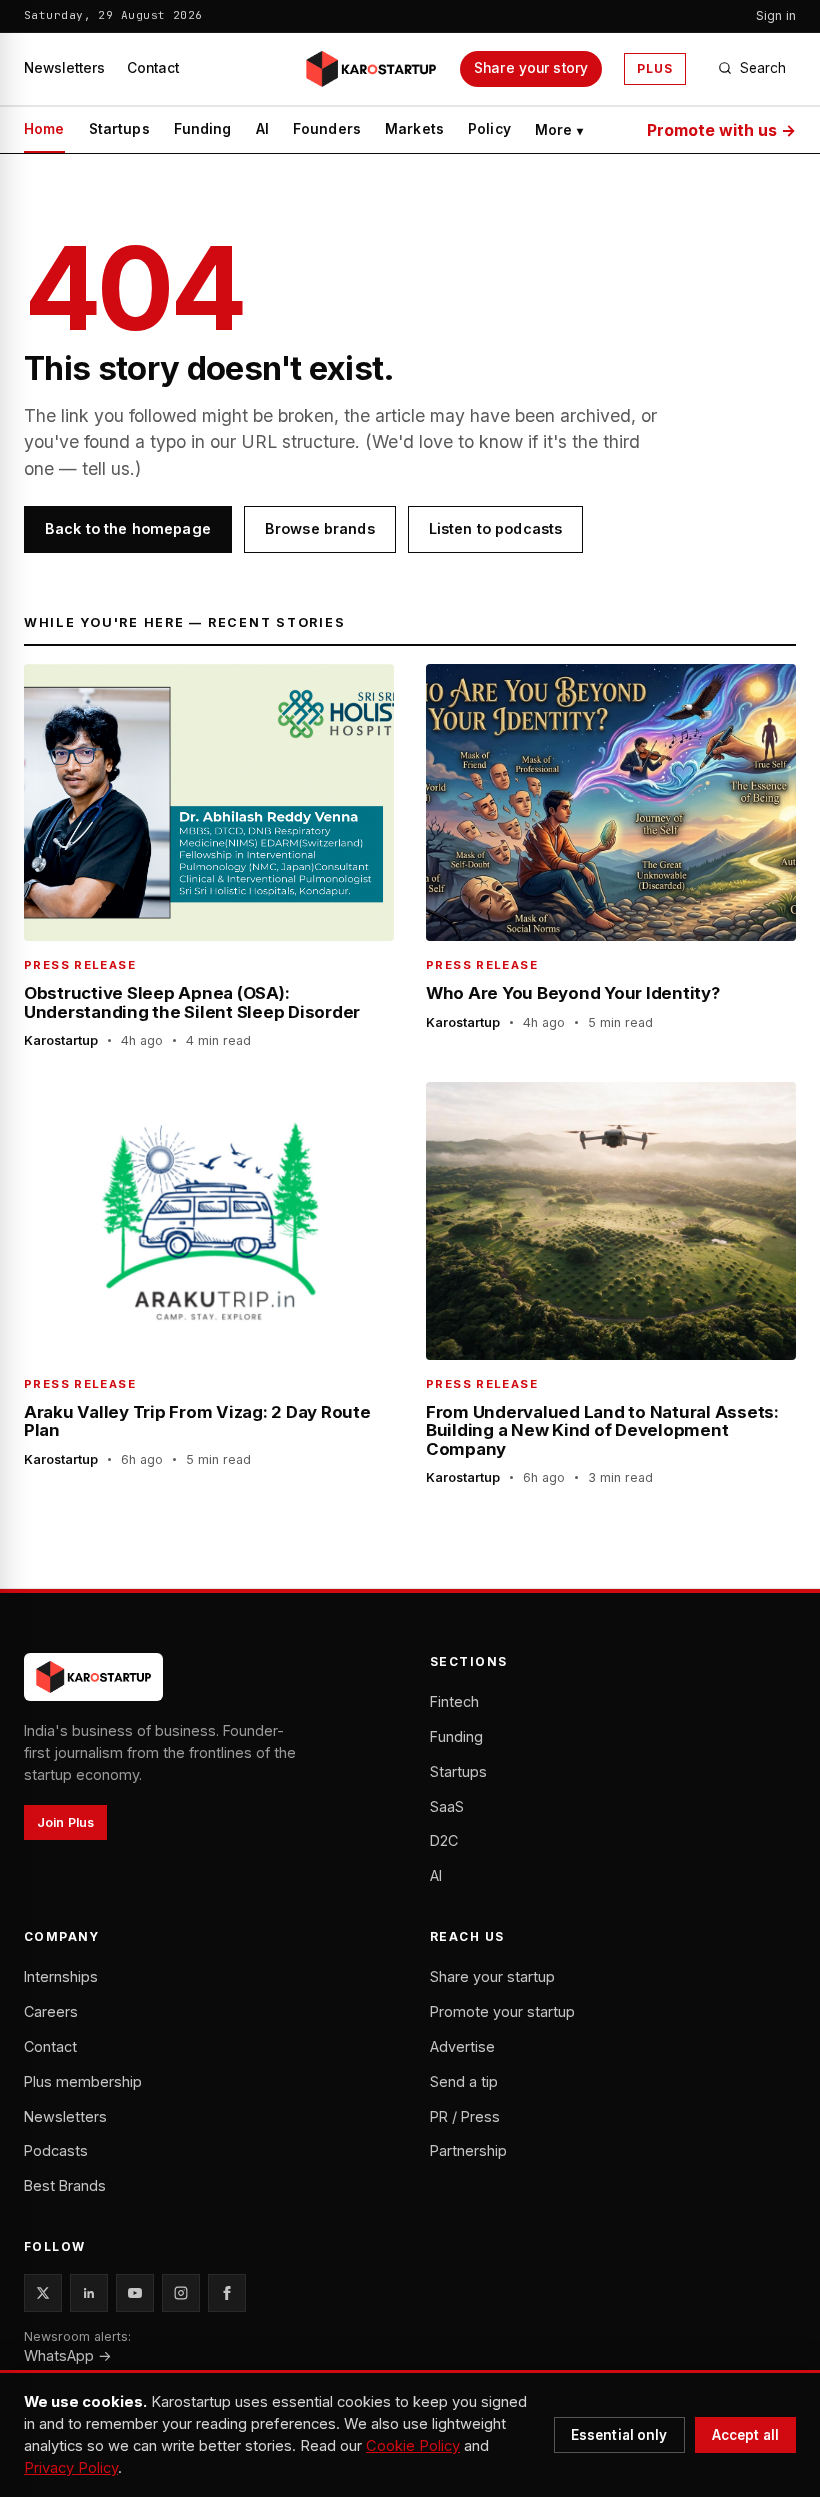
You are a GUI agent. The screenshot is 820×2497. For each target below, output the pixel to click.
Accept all (745, 2435)
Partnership (468, 2150)
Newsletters (64, 68)
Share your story (531, 68)
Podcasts (56, 2150)
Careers (51, 2011)
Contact (153, 68)
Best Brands (65, 2185)
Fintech (454, 1701)
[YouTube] (135, 2293)
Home (44, 129)
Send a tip (464, 2081)
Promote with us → (721, 130)
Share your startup (492, 1976)
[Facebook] (227, 2293)
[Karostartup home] (371, 69)
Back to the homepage (128, 528)
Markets (414, 129)
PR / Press (465, 2116)
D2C (444, 1840)
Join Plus (65, 1822)
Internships (61, 1976)
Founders (327, 129)
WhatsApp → (68, 2355)
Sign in (776, 15)
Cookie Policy (413, 2446)
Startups (119, 129)
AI (262, 129)
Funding (203, 129)
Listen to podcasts (496, 528)
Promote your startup (502, 2011)
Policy (489, 129)
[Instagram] (181, 2293)
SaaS (447, 1806)
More (559, 130)
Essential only (619, 2435)
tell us (106, 468)
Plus (655, 68)
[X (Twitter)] (43, 2293)
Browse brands (320, 528)
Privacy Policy (71, 2468)
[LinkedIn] (89, 2293)
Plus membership (83, 2081)
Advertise (462, 2046)
